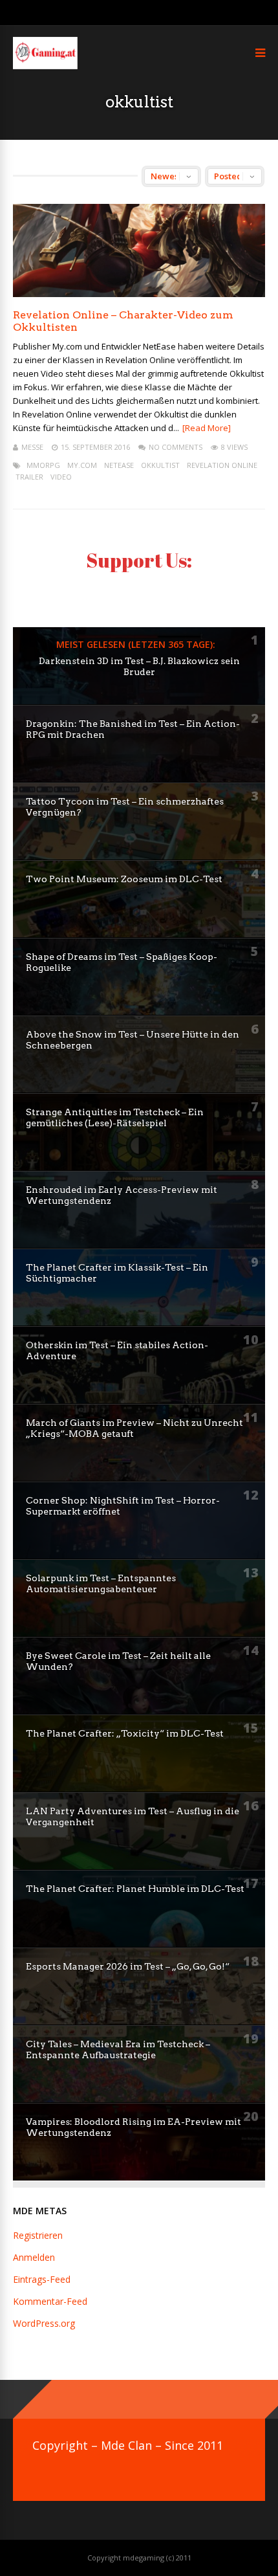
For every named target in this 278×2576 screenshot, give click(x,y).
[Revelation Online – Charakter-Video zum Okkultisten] (139, 294)
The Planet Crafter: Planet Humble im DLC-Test (135, 1889)
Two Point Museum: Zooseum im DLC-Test (124, 879)
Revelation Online (222, 465)
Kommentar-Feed (50, 2301)
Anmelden (34, 2257)
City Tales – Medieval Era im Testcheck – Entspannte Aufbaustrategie (118, 2049)
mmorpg (43, 465)
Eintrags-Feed (42, 2279)
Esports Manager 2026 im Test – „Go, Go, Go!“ (128, 1966)
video (61, 477)
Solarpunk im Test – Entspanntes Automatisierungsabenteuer (101, 1583)
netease (119, 465)
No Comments (176, 447)
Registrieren (38, 2235)
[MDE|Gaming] (45, 66)
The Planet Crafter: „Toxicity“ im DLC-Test (125, 1733)
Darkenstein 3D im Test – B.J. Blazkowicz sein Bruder (139, 666)
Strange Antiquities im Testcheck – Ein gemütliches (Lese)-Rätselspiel (115, 1117)
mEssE (32, 447)
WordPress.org (44, 2323)
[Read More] (207, 428)
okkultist (160, 465)
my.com (82, 465)
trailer (29, 477)
